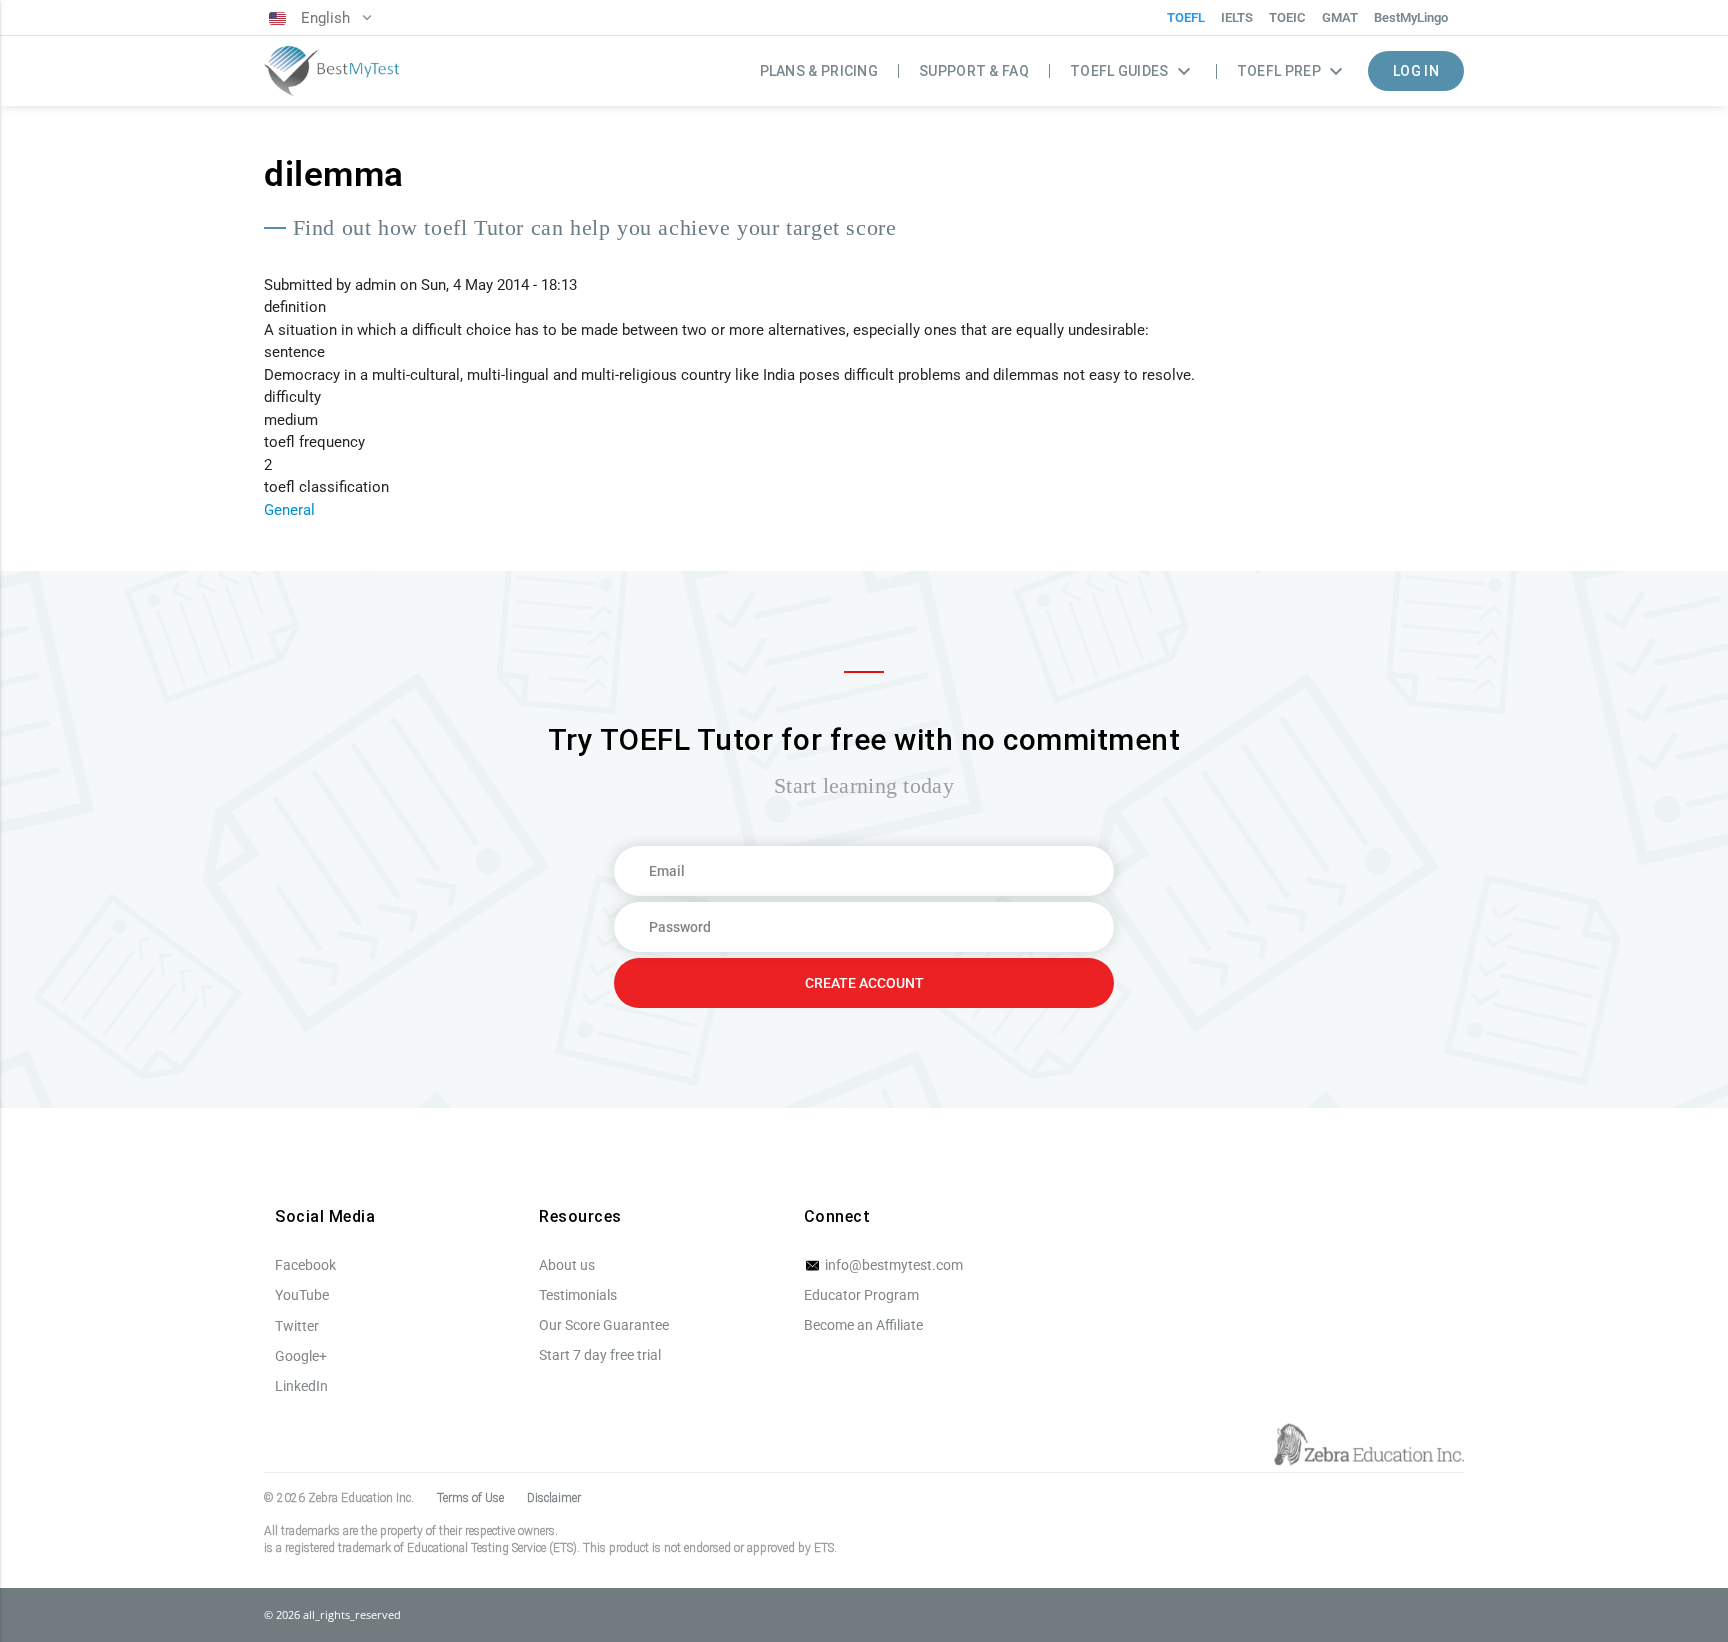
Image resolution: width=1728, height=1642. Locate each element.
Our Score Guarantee (604, 1325)
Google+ (301, 1356)
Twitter (297, 1326)
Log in (1416, 71)
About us (567, 1265)
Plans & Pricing (819, 71)
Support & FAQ (974, 71)
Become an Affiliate (863, 1325)
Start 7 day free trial (600, 1355)
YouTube (302, 1295)
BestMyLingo (1411, 17)
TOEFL (1186, 17)
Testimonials (578, 1295)
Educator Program (861, 1295)
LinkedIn (301, 1386)
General (289, 510)
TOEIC (1287, 17)
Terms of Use (470, 1498)
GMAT (1340, 17)
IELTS (1237, 17)
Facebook (305, 1265)
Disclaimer (554, 1498)
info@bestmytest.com (892, 1265)
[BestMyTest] (331, 71)
